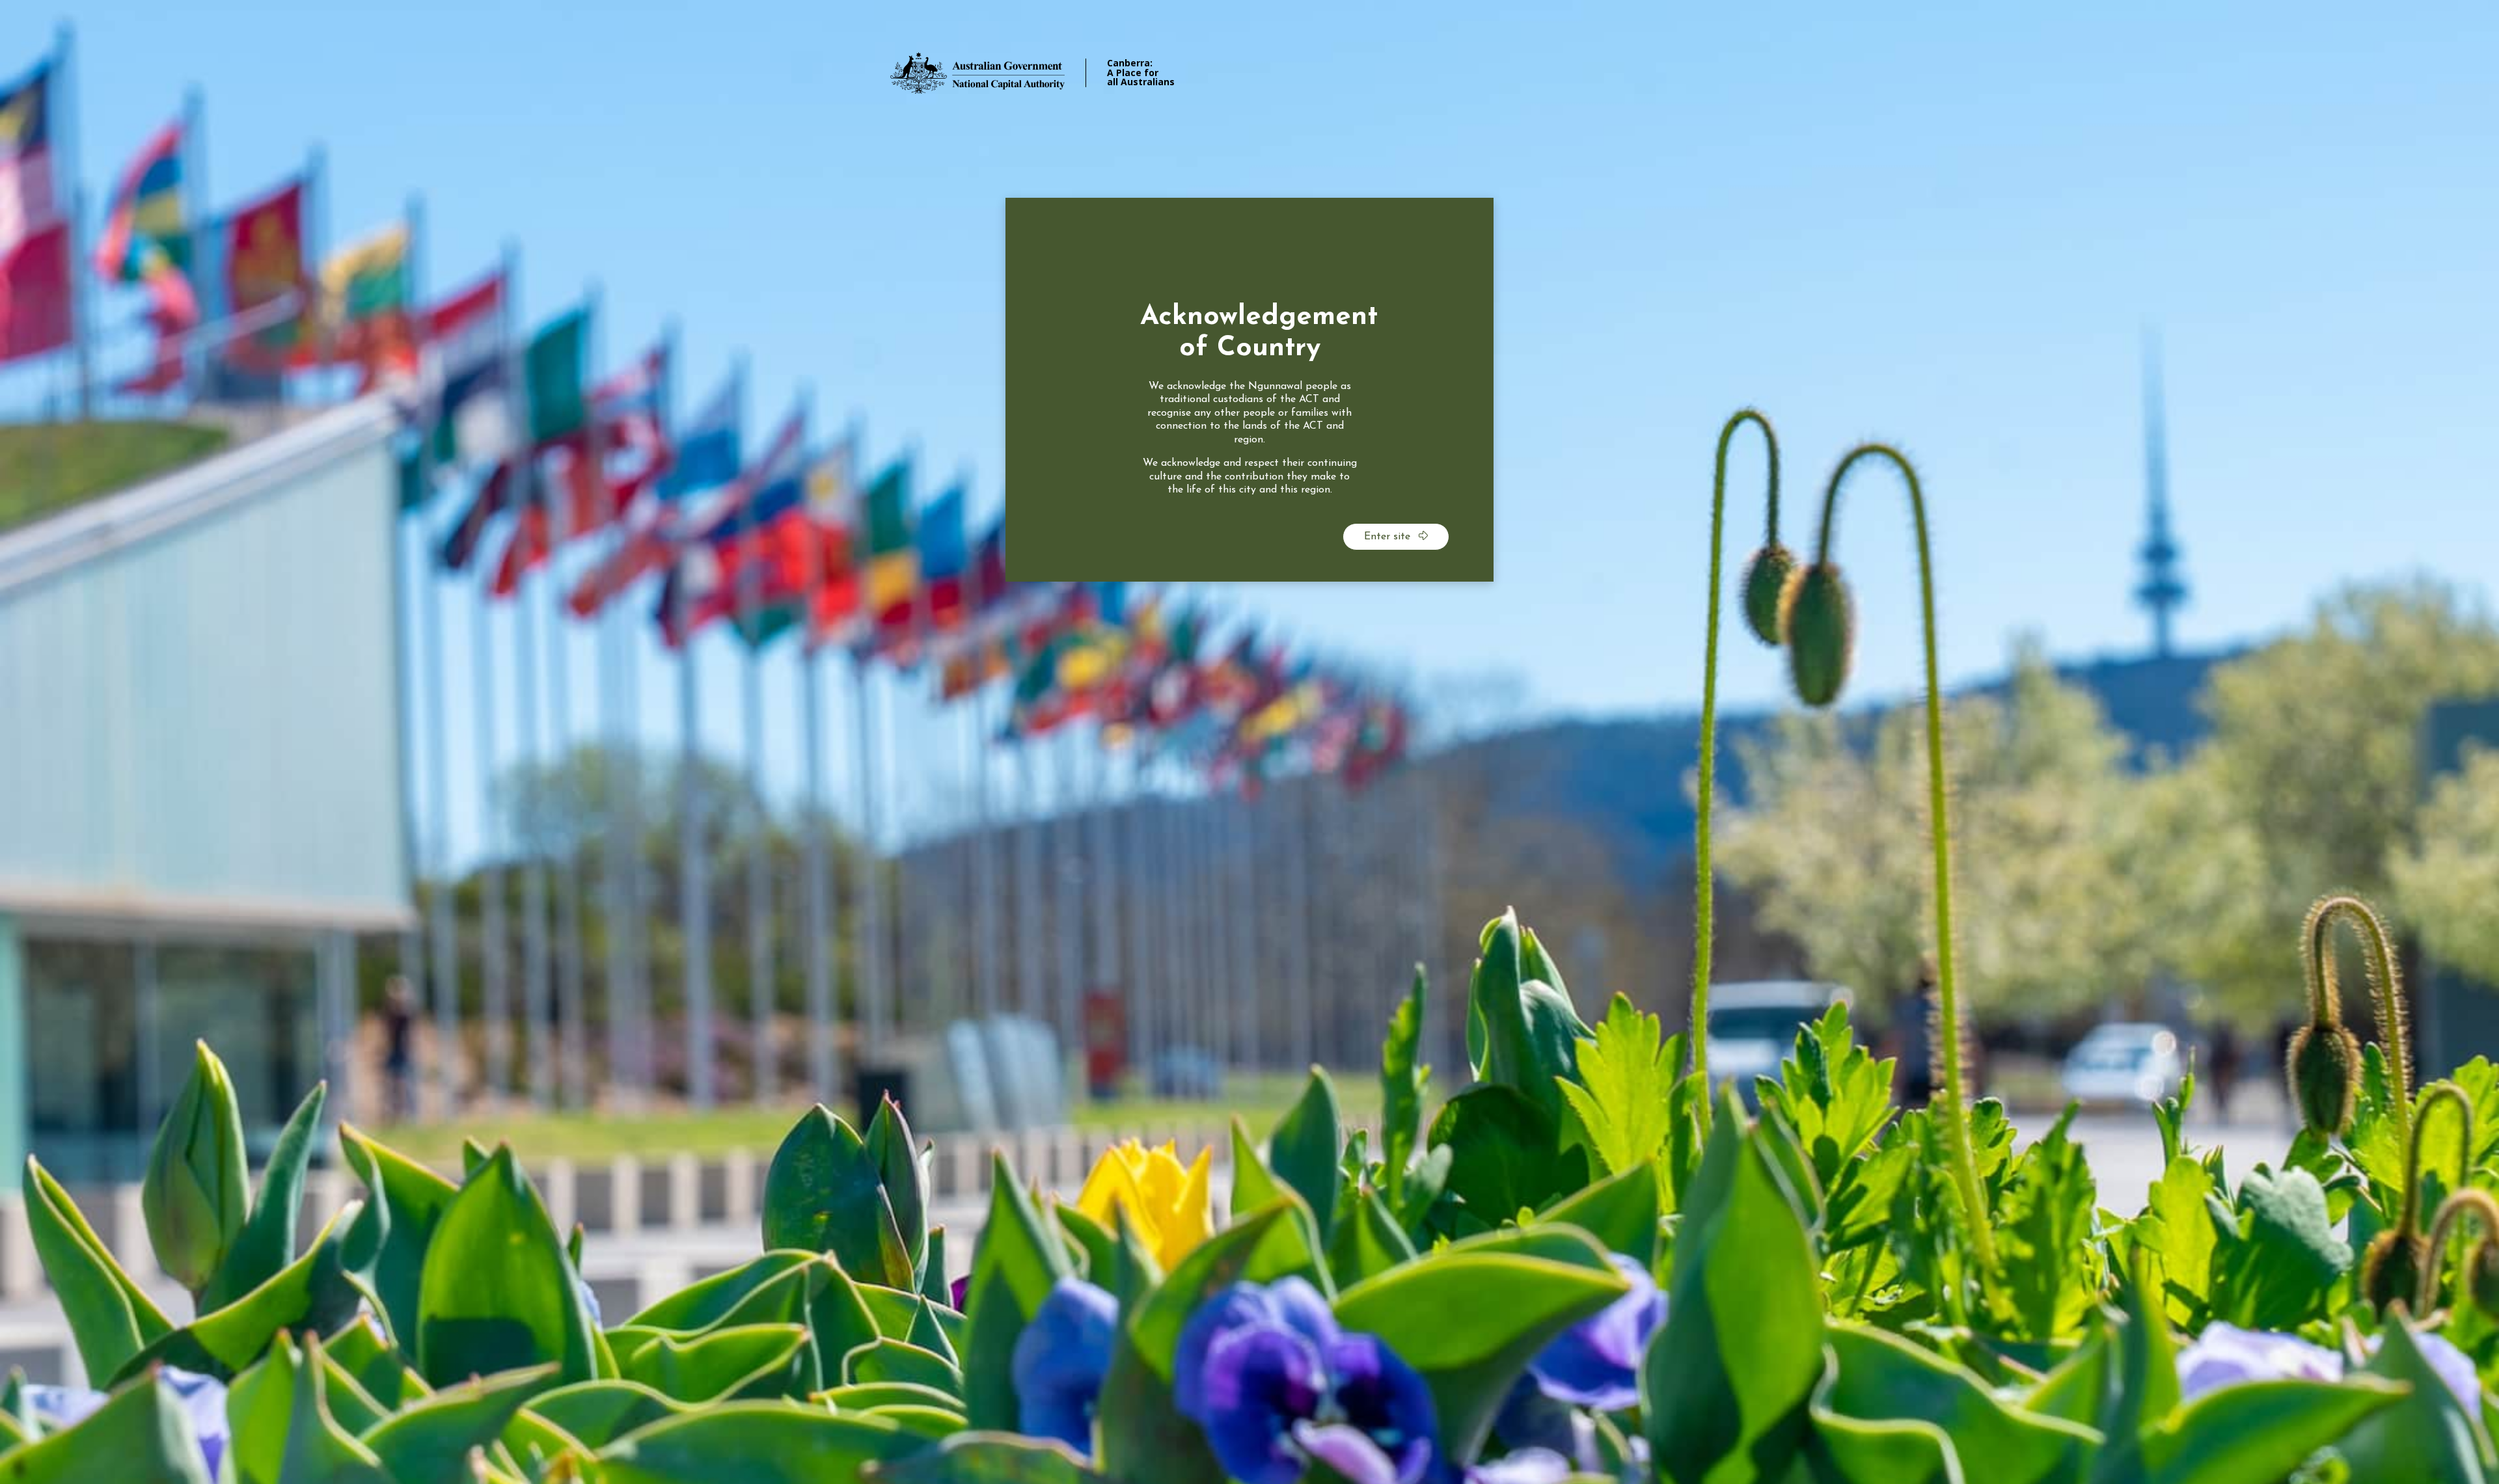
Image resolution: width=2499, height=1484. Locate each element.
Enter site (1389, 537)
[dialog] (1249, 390)
